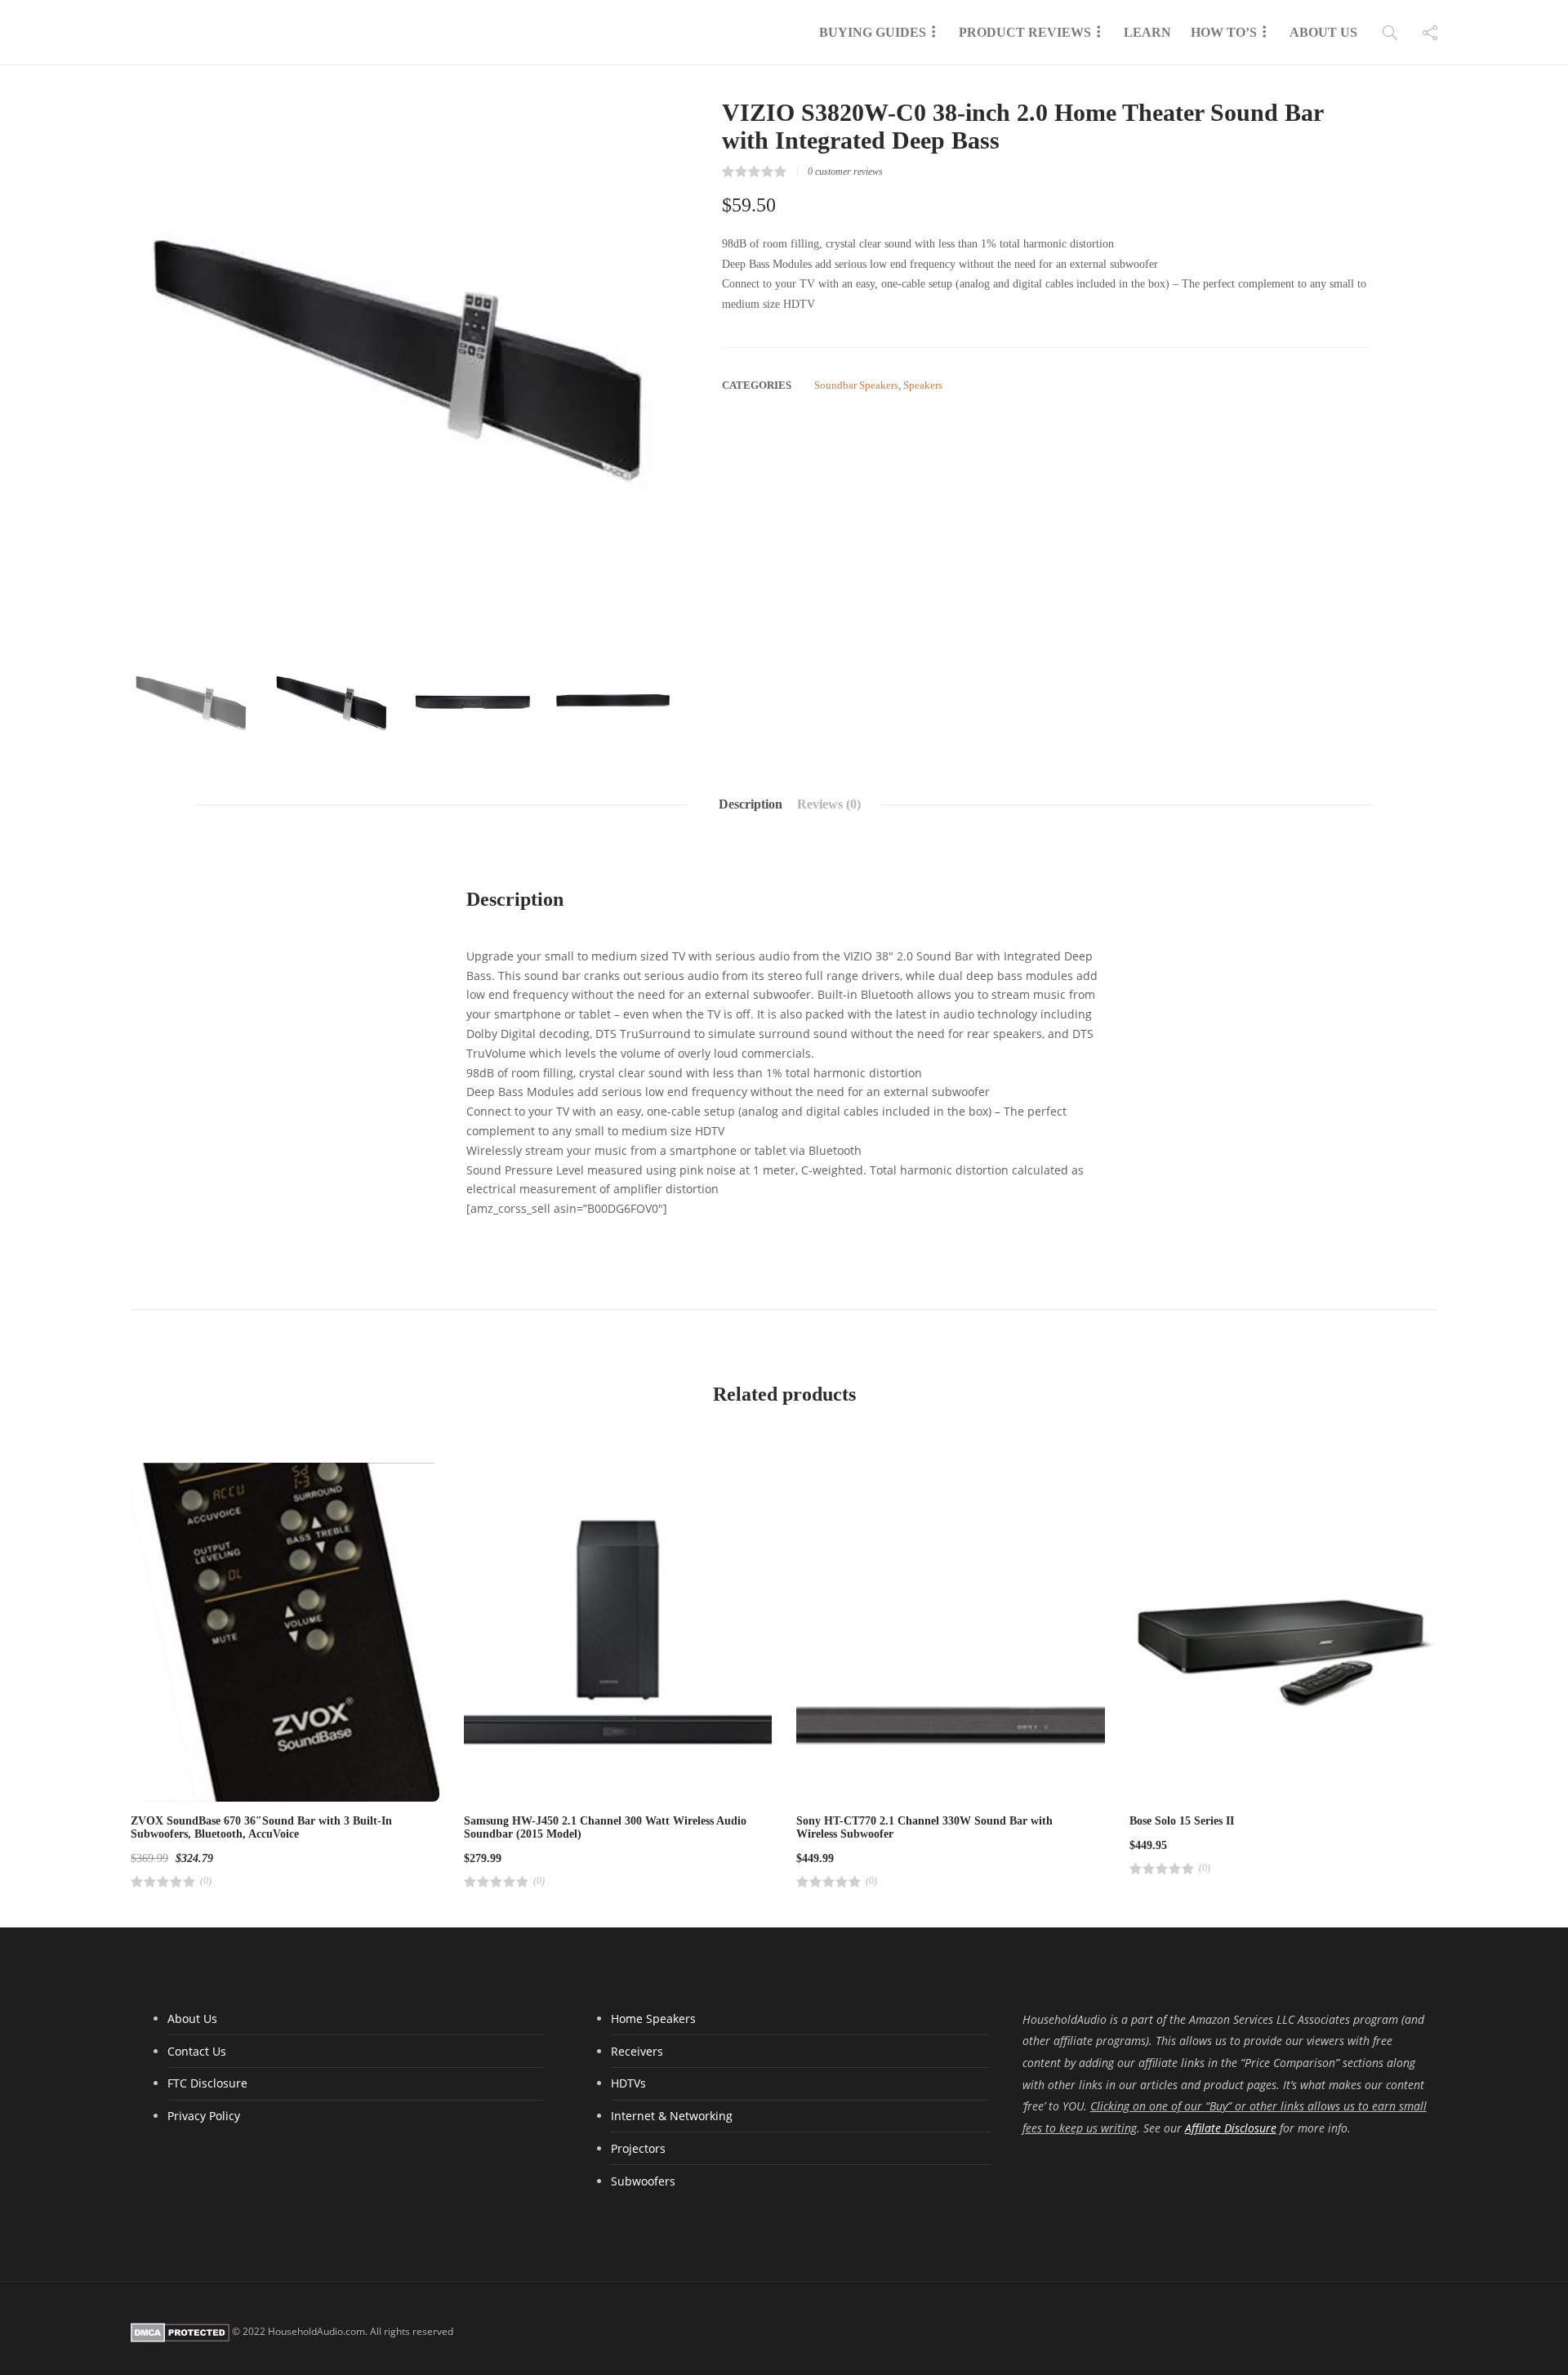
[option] (402, 349)
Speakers (923, 385)
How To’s (1224, 32)
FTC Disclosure (207, 2083)
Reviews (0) (829, 804)
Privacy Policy (204, 2116)
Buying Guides (873, 32)
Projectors (638, 2148)
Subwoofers (643, 2181)
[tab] (751, 804)
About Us (1323, 32)
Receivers (637, 2051)
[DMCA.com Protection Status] (180, 2331)
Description (751, 804)
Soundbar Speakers (856, 385)
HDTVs (628, 2083)
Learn (1147, 32)
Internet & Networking (672, 2116)
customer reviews (845, 172)
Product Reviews (1025, 32)
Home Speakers (653, 2019)
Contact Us (197, 2051)
